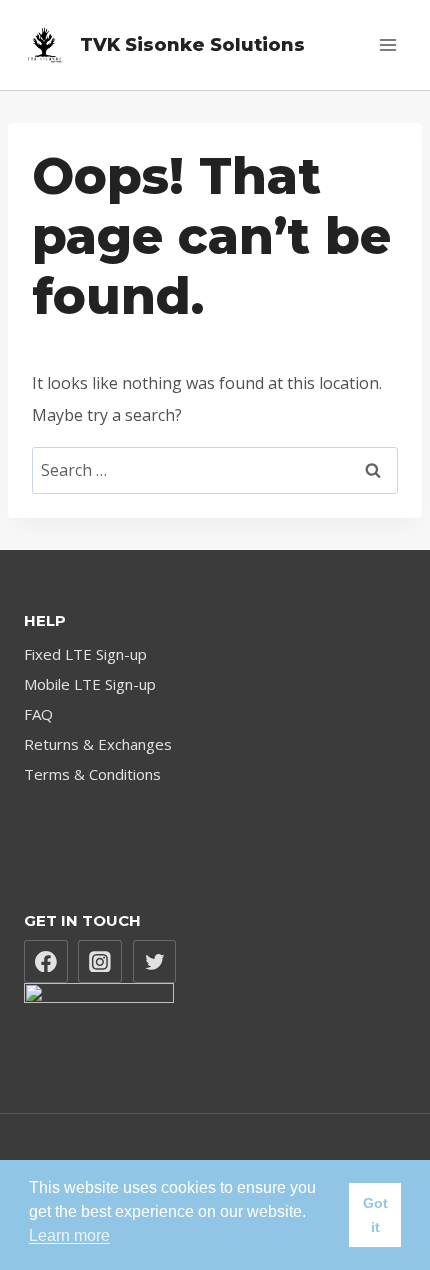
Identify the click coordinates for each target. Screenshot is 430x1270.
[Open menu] (387, 44)
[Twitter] (155, 962)
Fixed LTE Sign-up (85, 654)
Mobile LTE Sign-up (90, 684)
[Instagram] (100, 962)
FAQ (38, 714)
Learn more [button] (69, 1235)
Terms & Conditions (92, 774)
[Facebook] (46, 962)
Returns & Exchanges (98, 744)
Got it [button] (375, 1215)
